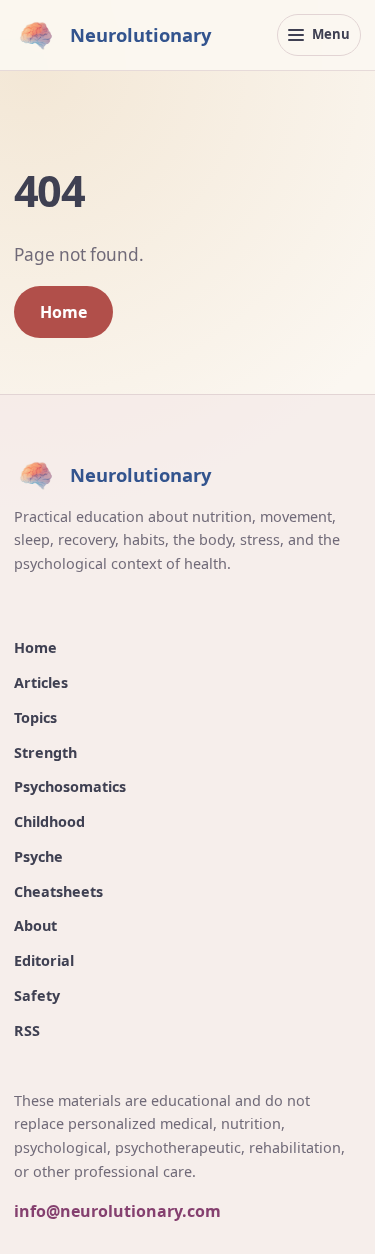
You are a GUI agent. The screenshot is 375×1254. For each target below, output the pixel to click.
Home (63, 312)
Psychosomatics (70, 786)
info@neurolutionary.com (117, 1211)
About (35, 925)
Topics (35, 717)
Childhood (49, 821)
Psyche (38, 856)
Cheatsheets (58, 891)
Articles (41, 682)
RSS (27, 1030)
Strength (45, 752)
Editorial (44, 960)
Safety (37, 995)
